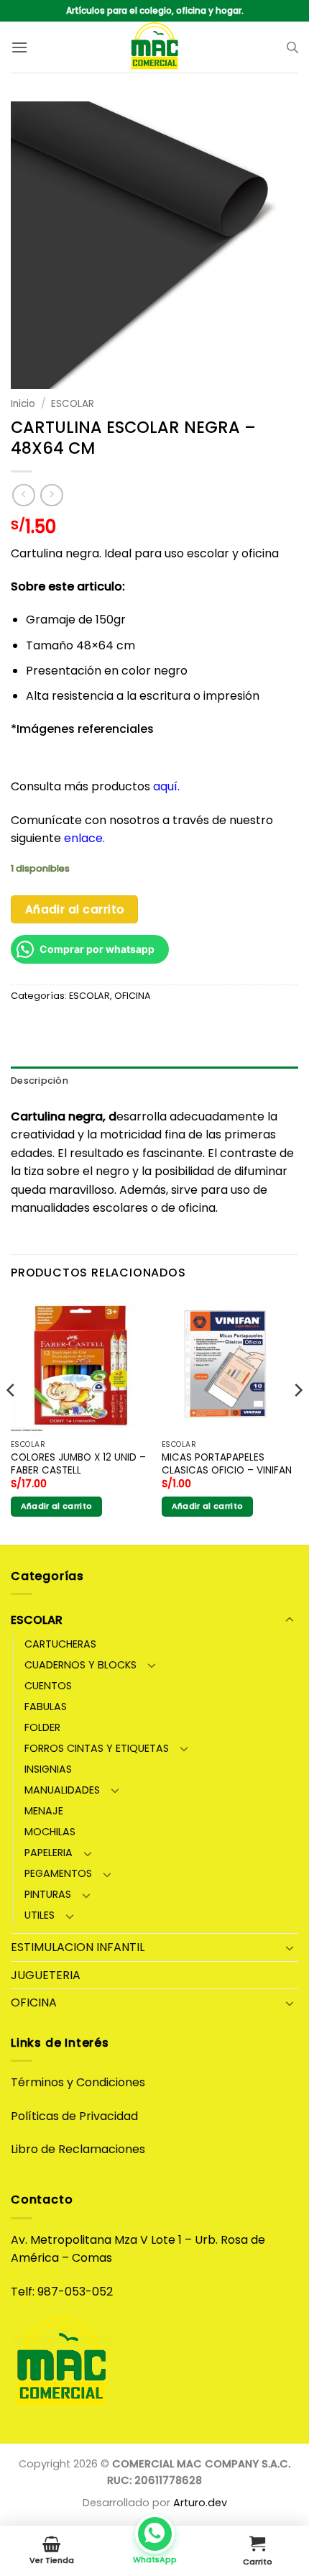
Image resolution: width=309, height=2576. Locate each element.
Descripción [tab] (40, 1081)
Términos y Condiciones (78, 2082)
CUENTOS (48, 1686)
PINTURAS (48, 1894)
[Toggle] (290, 1620)
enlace (83, 838)
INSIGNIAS (48, 1769)
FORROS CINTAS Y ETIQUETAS (97, 1748)
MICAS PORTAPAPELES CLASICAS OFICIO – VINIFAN (227, 1464)
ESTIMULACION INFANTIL (78, 1947)
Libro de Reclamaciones (78, 2149)
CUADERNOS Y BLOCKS (80, 1665)
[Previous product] (51, 495)
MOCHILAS (50, 1832)
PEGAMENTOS (58, 1873)
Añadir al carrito (75, 909)
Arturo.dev (200, 2503)
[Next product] (23, 495)
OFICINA (133, 996)
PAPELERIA (49, 1853)
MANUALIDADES (62, 1790)
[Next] (298, 1419)
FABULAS (46, 1707)
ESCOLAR (73, 404)
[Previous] (11, 1419)
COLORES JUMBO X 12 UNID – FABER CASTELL (78, 1464)
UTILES (40, 1915)
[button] (19, 47)
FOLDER (42, 1727)
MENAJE (44, 1811)
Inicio (23, 404)
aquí (165, 786)
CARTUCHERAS (60, 1644)
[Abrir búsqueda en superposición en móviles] (292, 47)
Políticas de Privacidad (74, 2116)
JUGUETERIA (46, 1975)
